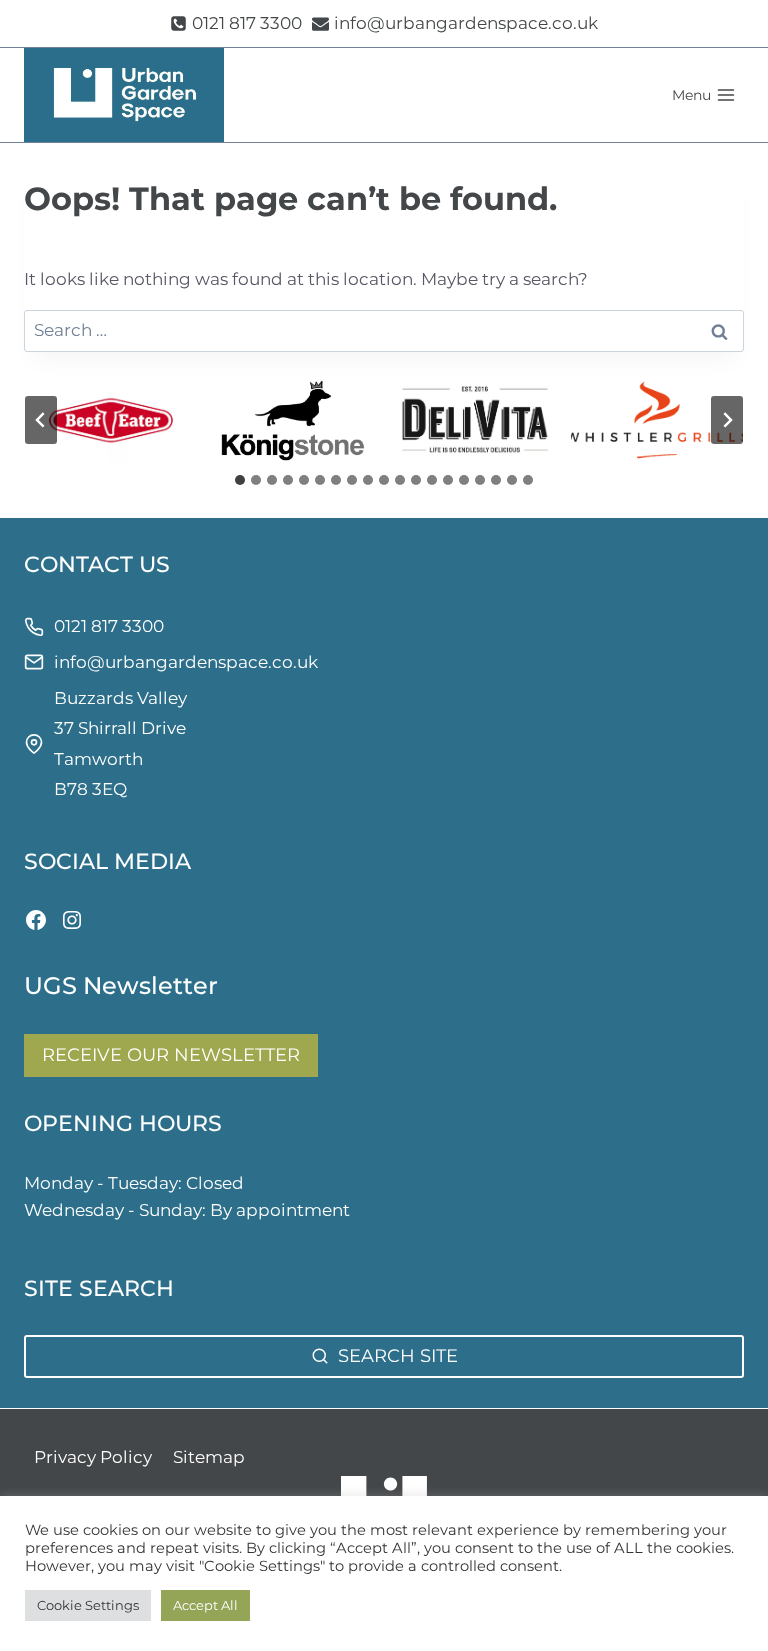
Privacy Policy (93, 1457)
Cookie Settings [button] (88, 1605)
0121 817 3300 (109, 626)
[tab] (240, 480)
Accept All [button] (205, 1605)
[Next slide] (727, 420)
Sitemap (209, 1457)
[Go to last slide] (41, 420)
